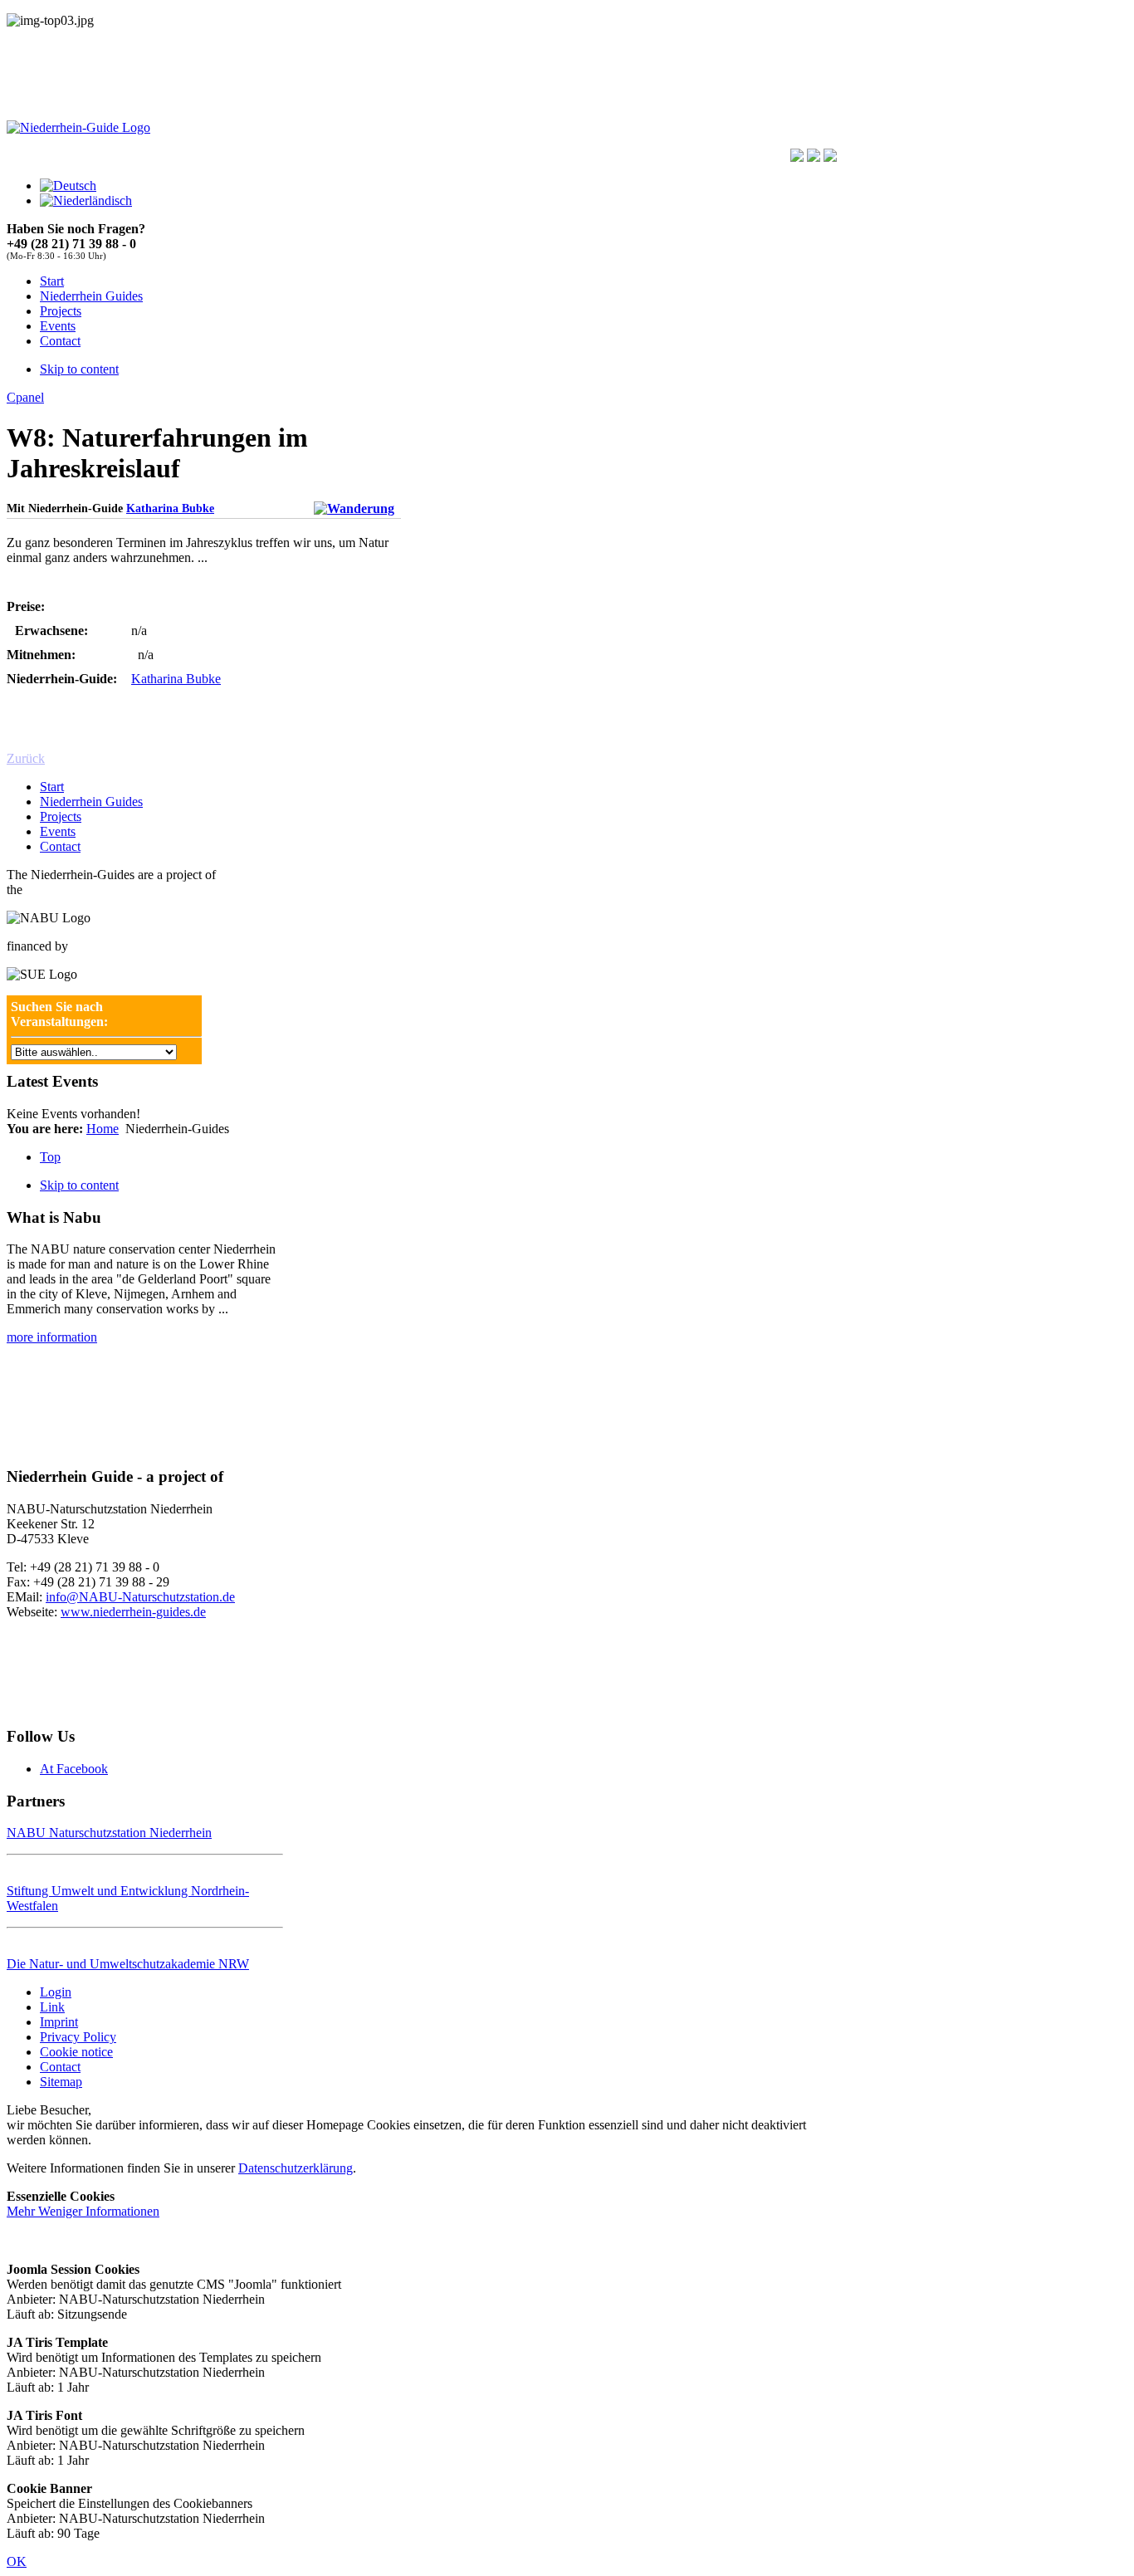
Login (56, 1992)
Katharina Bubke (170, 508)
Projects (61, 816)
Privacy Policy (78, 2037)
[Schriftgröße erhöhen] (797, 157)
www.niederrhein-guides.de (133, 1612)
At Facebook (74, 1769)
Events (58, 831)
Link (52, 2007)
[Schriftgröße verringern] (830, 157)
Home (103, 1129)
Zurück (26, 758)
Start (52, 787)
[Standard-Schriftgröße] (814, 157)
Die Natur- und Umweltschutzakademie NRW (128, 1964)
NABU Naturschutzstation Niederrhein (109, 1833)
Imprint (59, 2022)
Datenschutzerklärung (296, 2168)
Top (50, 1157)
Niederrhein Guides (91, 802)
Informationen (83, 2211)
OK (17, 2561)
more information (52, 1337)
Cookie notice (76, 2052)
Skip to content (79, 369)
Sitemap (61, 2082)
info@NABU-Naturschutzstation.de (140, 1597)
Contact (60, 846)
